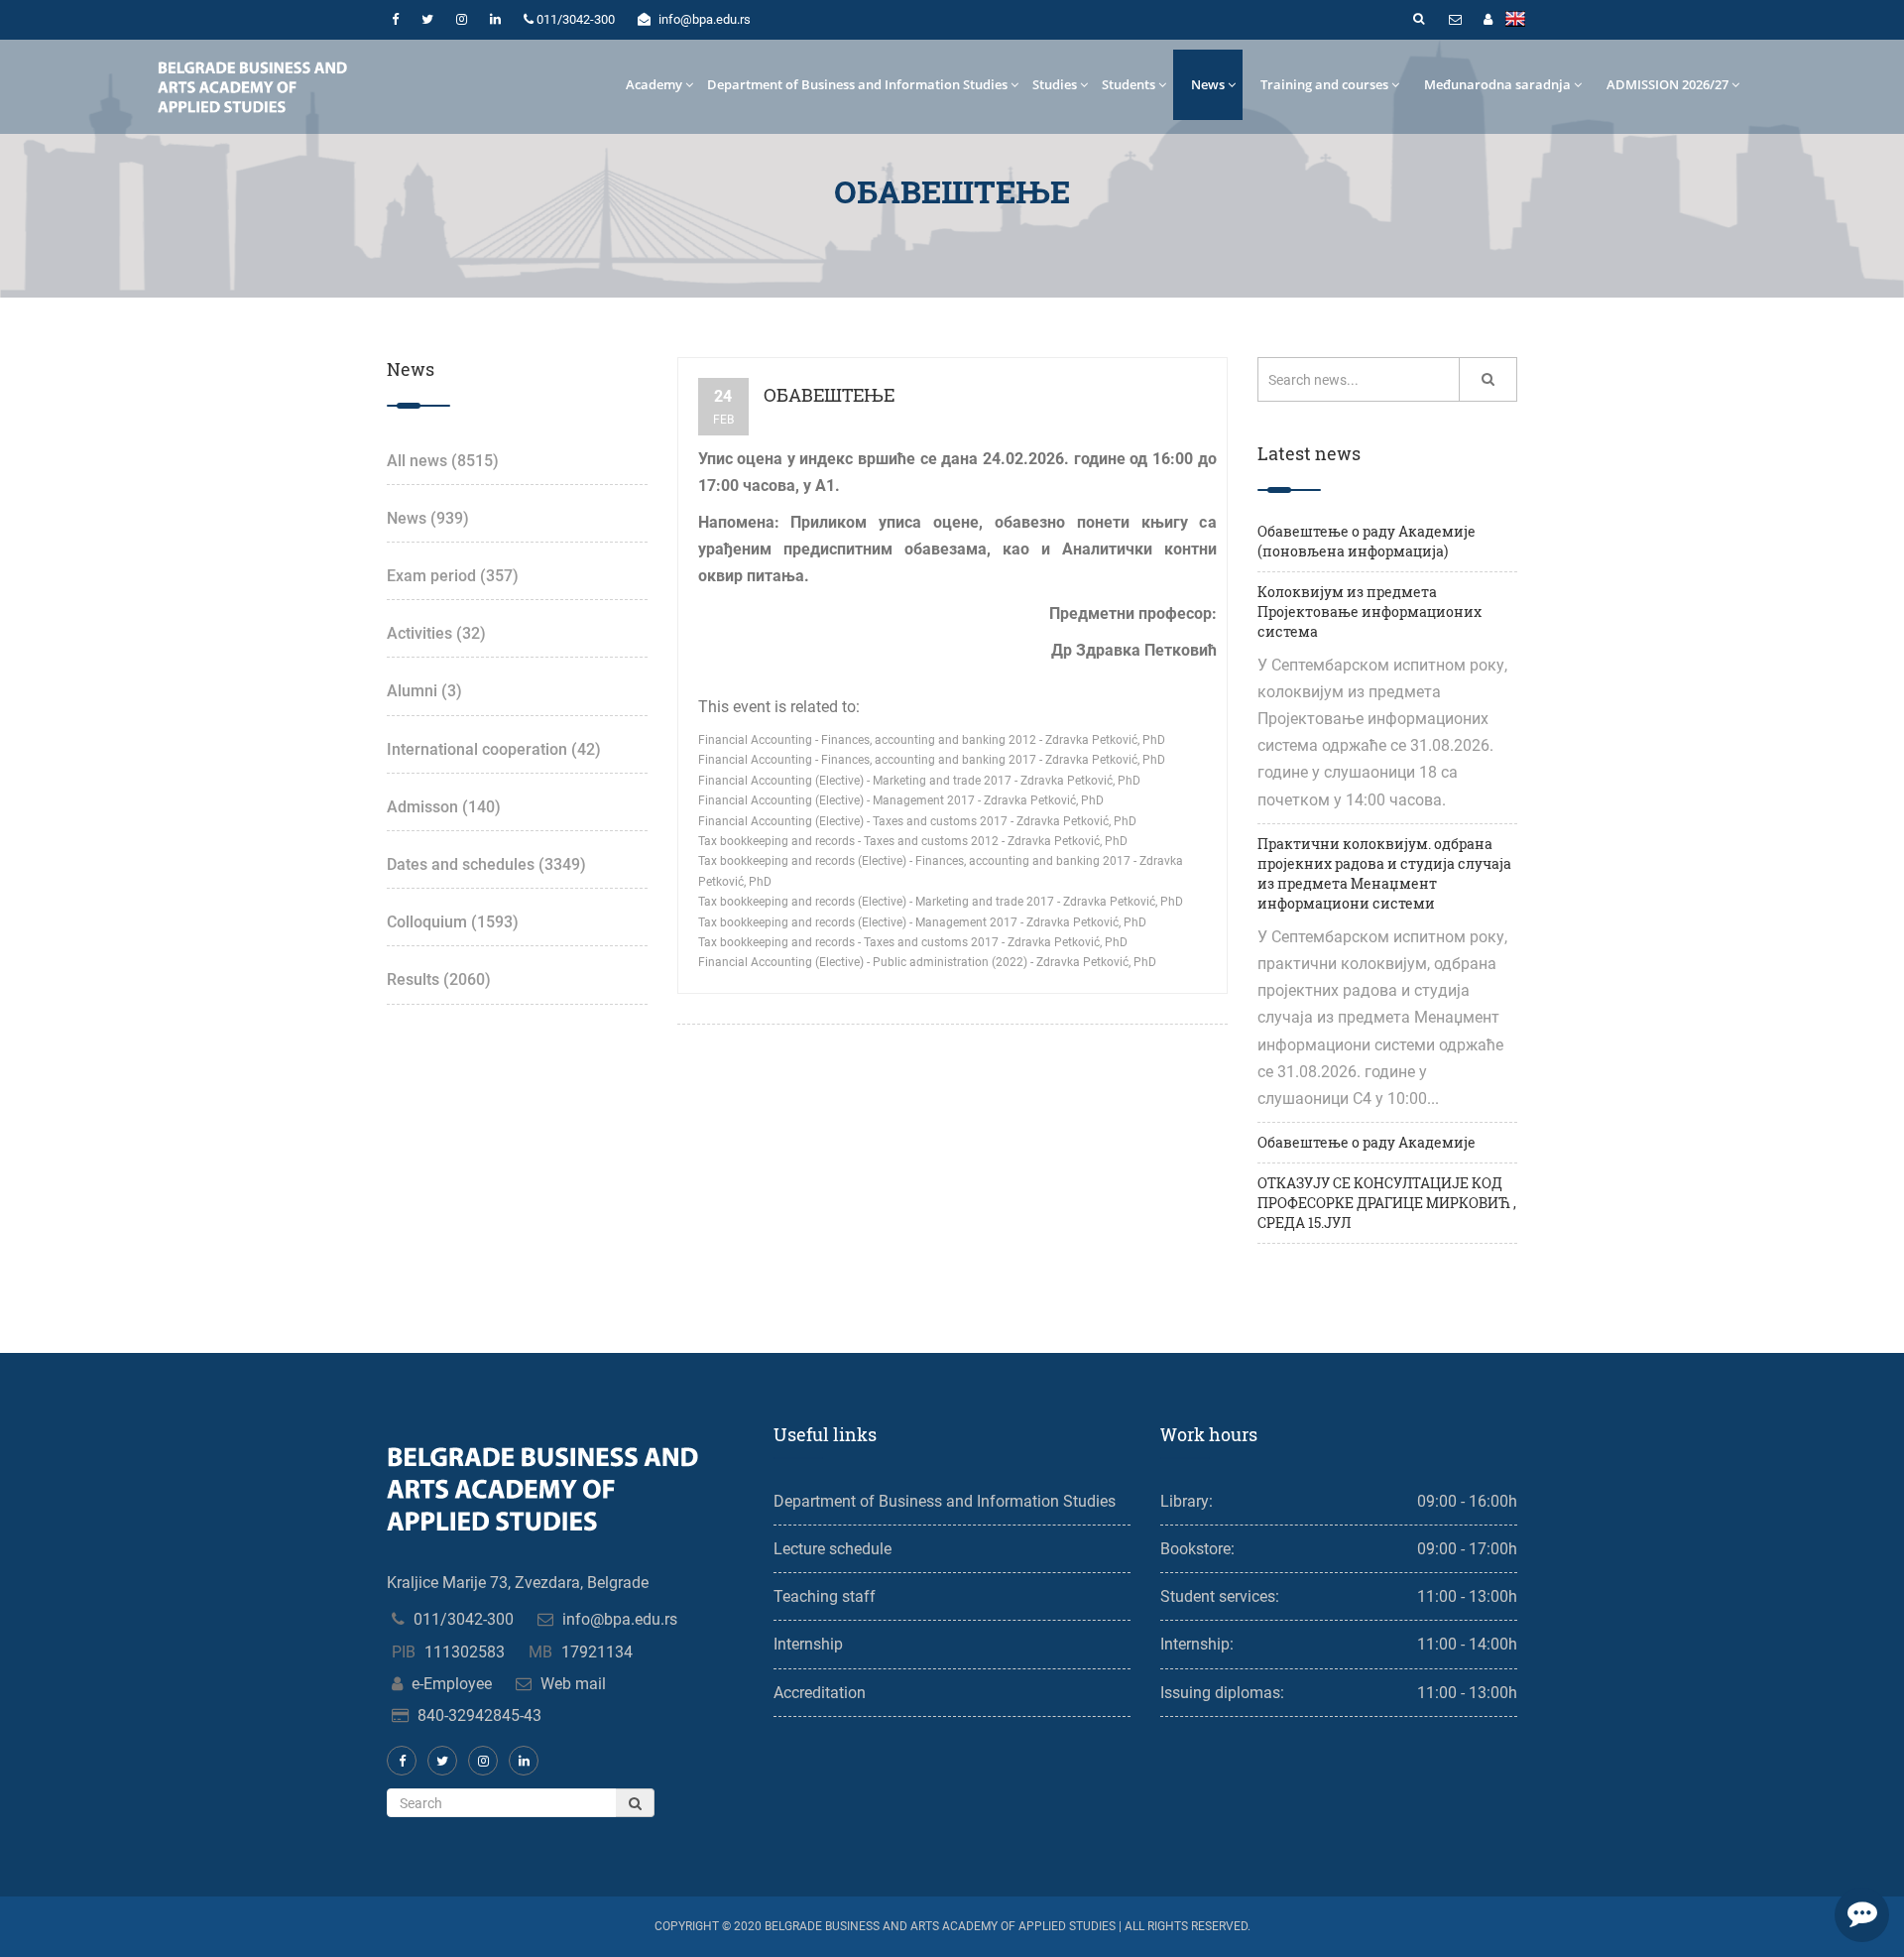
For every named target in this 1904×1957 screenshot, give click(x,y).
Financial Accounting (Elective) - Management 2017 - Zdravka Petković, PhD (901, 800)
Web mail (573, 1684)
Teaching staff (825, 1596)
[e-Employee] (1487, 20)
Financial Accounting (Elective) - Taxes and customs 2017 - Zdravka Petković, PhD (917, 821)
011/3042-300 (464, 1619)
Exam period (453, 576)
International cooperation (494, 749)
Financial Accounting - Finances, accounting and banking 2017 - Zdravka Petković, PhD (932, 760)
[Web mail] (1455, 20)
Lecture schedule (833, 1549)
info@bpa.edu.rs (620, 1619)
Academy (654, 84)
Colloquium (453, 922)
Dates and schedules (486, 864)
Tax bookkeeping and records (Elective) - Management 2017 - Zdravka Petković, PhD (922, 922)
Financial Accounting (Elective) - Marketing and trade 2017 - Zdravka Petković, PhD (919, 781)
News (1208, 84)
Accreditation (820, 1693)
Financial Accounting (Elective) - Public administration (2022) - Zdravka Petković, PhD (927, 962)
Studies (1055, 84)
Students (1129, 84)
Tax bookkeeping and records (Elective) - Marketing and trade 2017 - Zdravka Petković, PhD (941, 902)
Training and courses (1324, 84)
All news (443, 461)
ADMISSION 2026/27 (1667, 84)
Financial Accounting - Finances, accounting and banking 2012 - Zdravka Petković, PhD (932, 740)
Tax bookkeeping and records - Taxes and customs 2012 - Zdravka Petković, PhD (913, 841)
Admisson (444, 807)
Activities (436, 633)
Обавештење (829, 395)
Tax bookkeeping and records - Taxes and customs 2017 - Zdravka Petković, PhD (913, 942)
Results (439, 979)
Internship (808, 1644)
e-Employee (452, 1684)
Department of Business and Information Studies (857, 84)
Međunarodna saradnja (1497, 84)
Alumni (424, 691)
